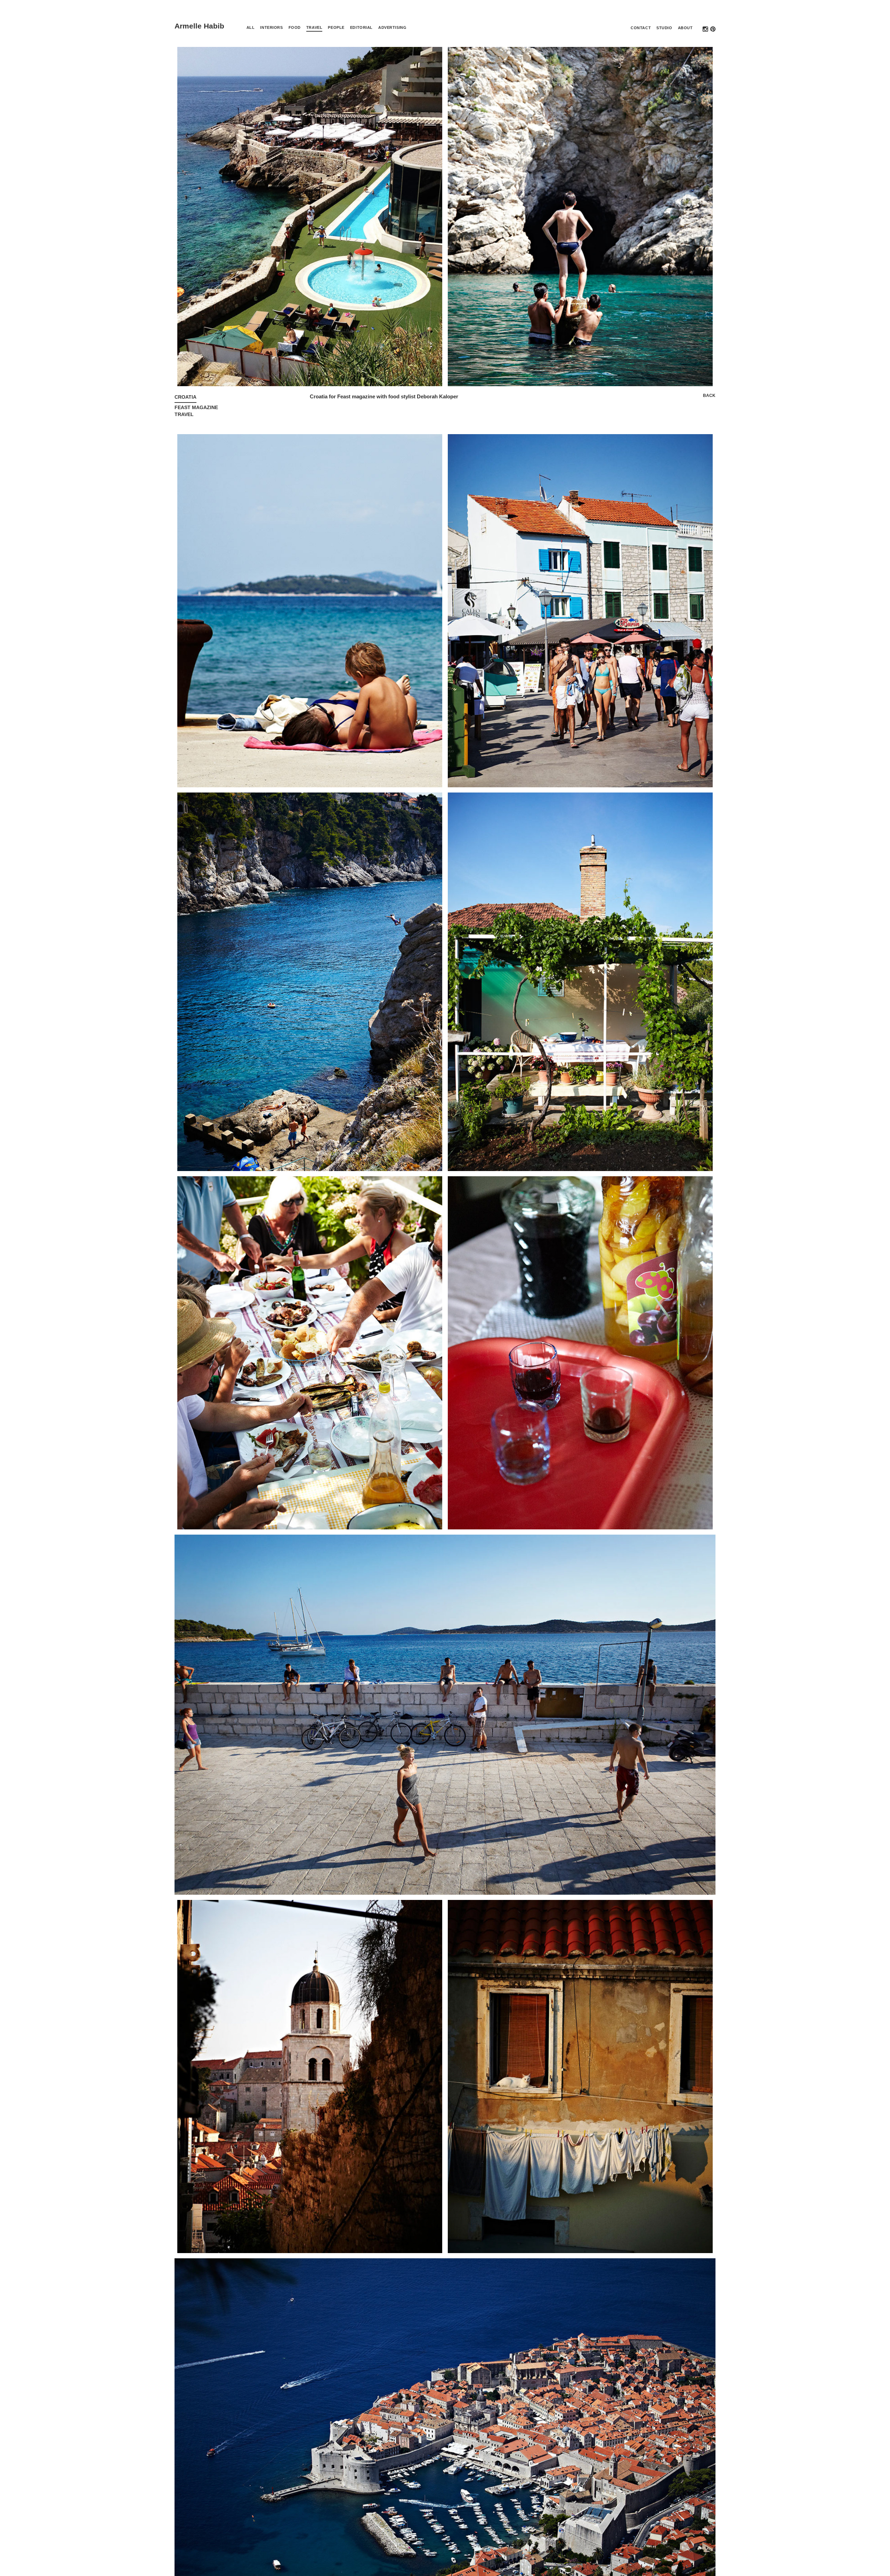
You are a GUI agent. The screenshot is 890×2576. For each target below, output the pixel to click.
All (265, 28)
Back (708, 396)
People (371, 28)
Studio (654, 28)
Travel (344, 28)
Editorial (403, 28)
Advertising (442, 28)
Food (319, 28)
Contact (625, 28)
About (680, 28)
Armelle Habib (204, 27)
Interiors (291, 28)
